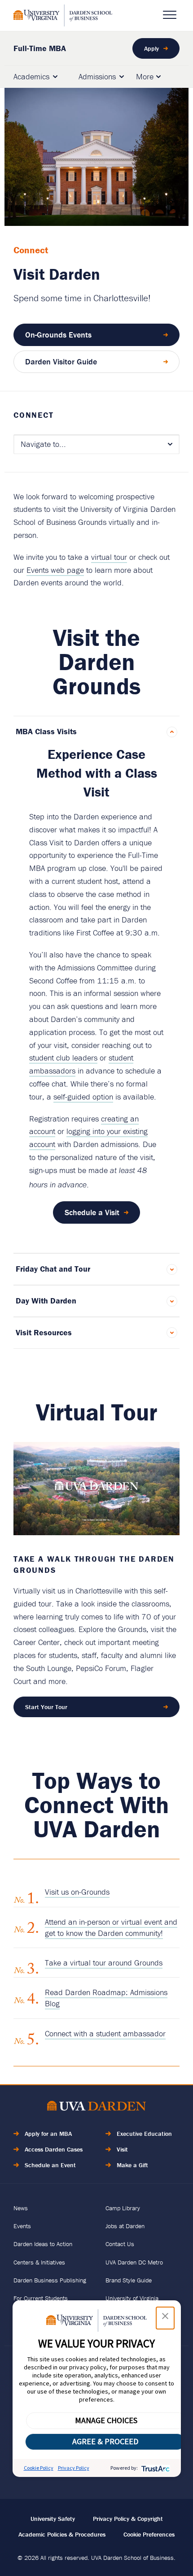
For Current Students (41, 2298)
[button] (165, 2318)
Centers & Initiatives (39, 2262)
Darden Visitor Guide (61, 362)
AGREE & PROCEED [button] (105, 2441)
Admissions (97, 76)
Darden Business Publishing (50, 2280)
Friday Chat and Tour (53, 1269)
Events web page (55, 570)
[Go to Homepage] (63, 15)
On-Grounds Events (58, 335)
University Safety (53, 2519)
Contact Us (120, 2244)
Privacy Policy (74, 2468)
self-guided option (83, 1097)
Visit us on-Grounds (77, 1892)
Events (22, 2226)
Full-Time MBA (40, 48)
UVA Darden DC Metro (134, 2262)
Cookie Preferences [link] (149, 2534)
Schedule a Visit (92, 1212)
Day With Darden (46, 1301)
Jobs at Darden (125, 2226)
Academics (31, 76)
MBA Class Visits (46, 731)
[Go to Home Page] (96, 2107)
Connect (34, 415)
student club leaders (63, 1058)
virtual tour (109, 557)
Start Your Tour (46, 1707)
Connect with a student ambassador (105, 2033)
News (21, 2208)
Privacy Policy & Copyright (128, 2519)
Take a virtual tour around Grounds (104, 1963)
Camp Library (123, 2208)
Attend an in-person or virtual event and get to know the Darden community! (111, 1927)
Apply (151, 48)
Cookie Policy (39, 2468)
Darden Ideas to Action (43, 2244)
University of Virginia (132, 2298)
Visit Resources (44, 1332)
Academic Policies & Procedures (62, 2534)
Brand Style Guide (129, 2280)
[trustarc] (155, 2468)
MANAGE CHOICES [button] (106, 2420)
